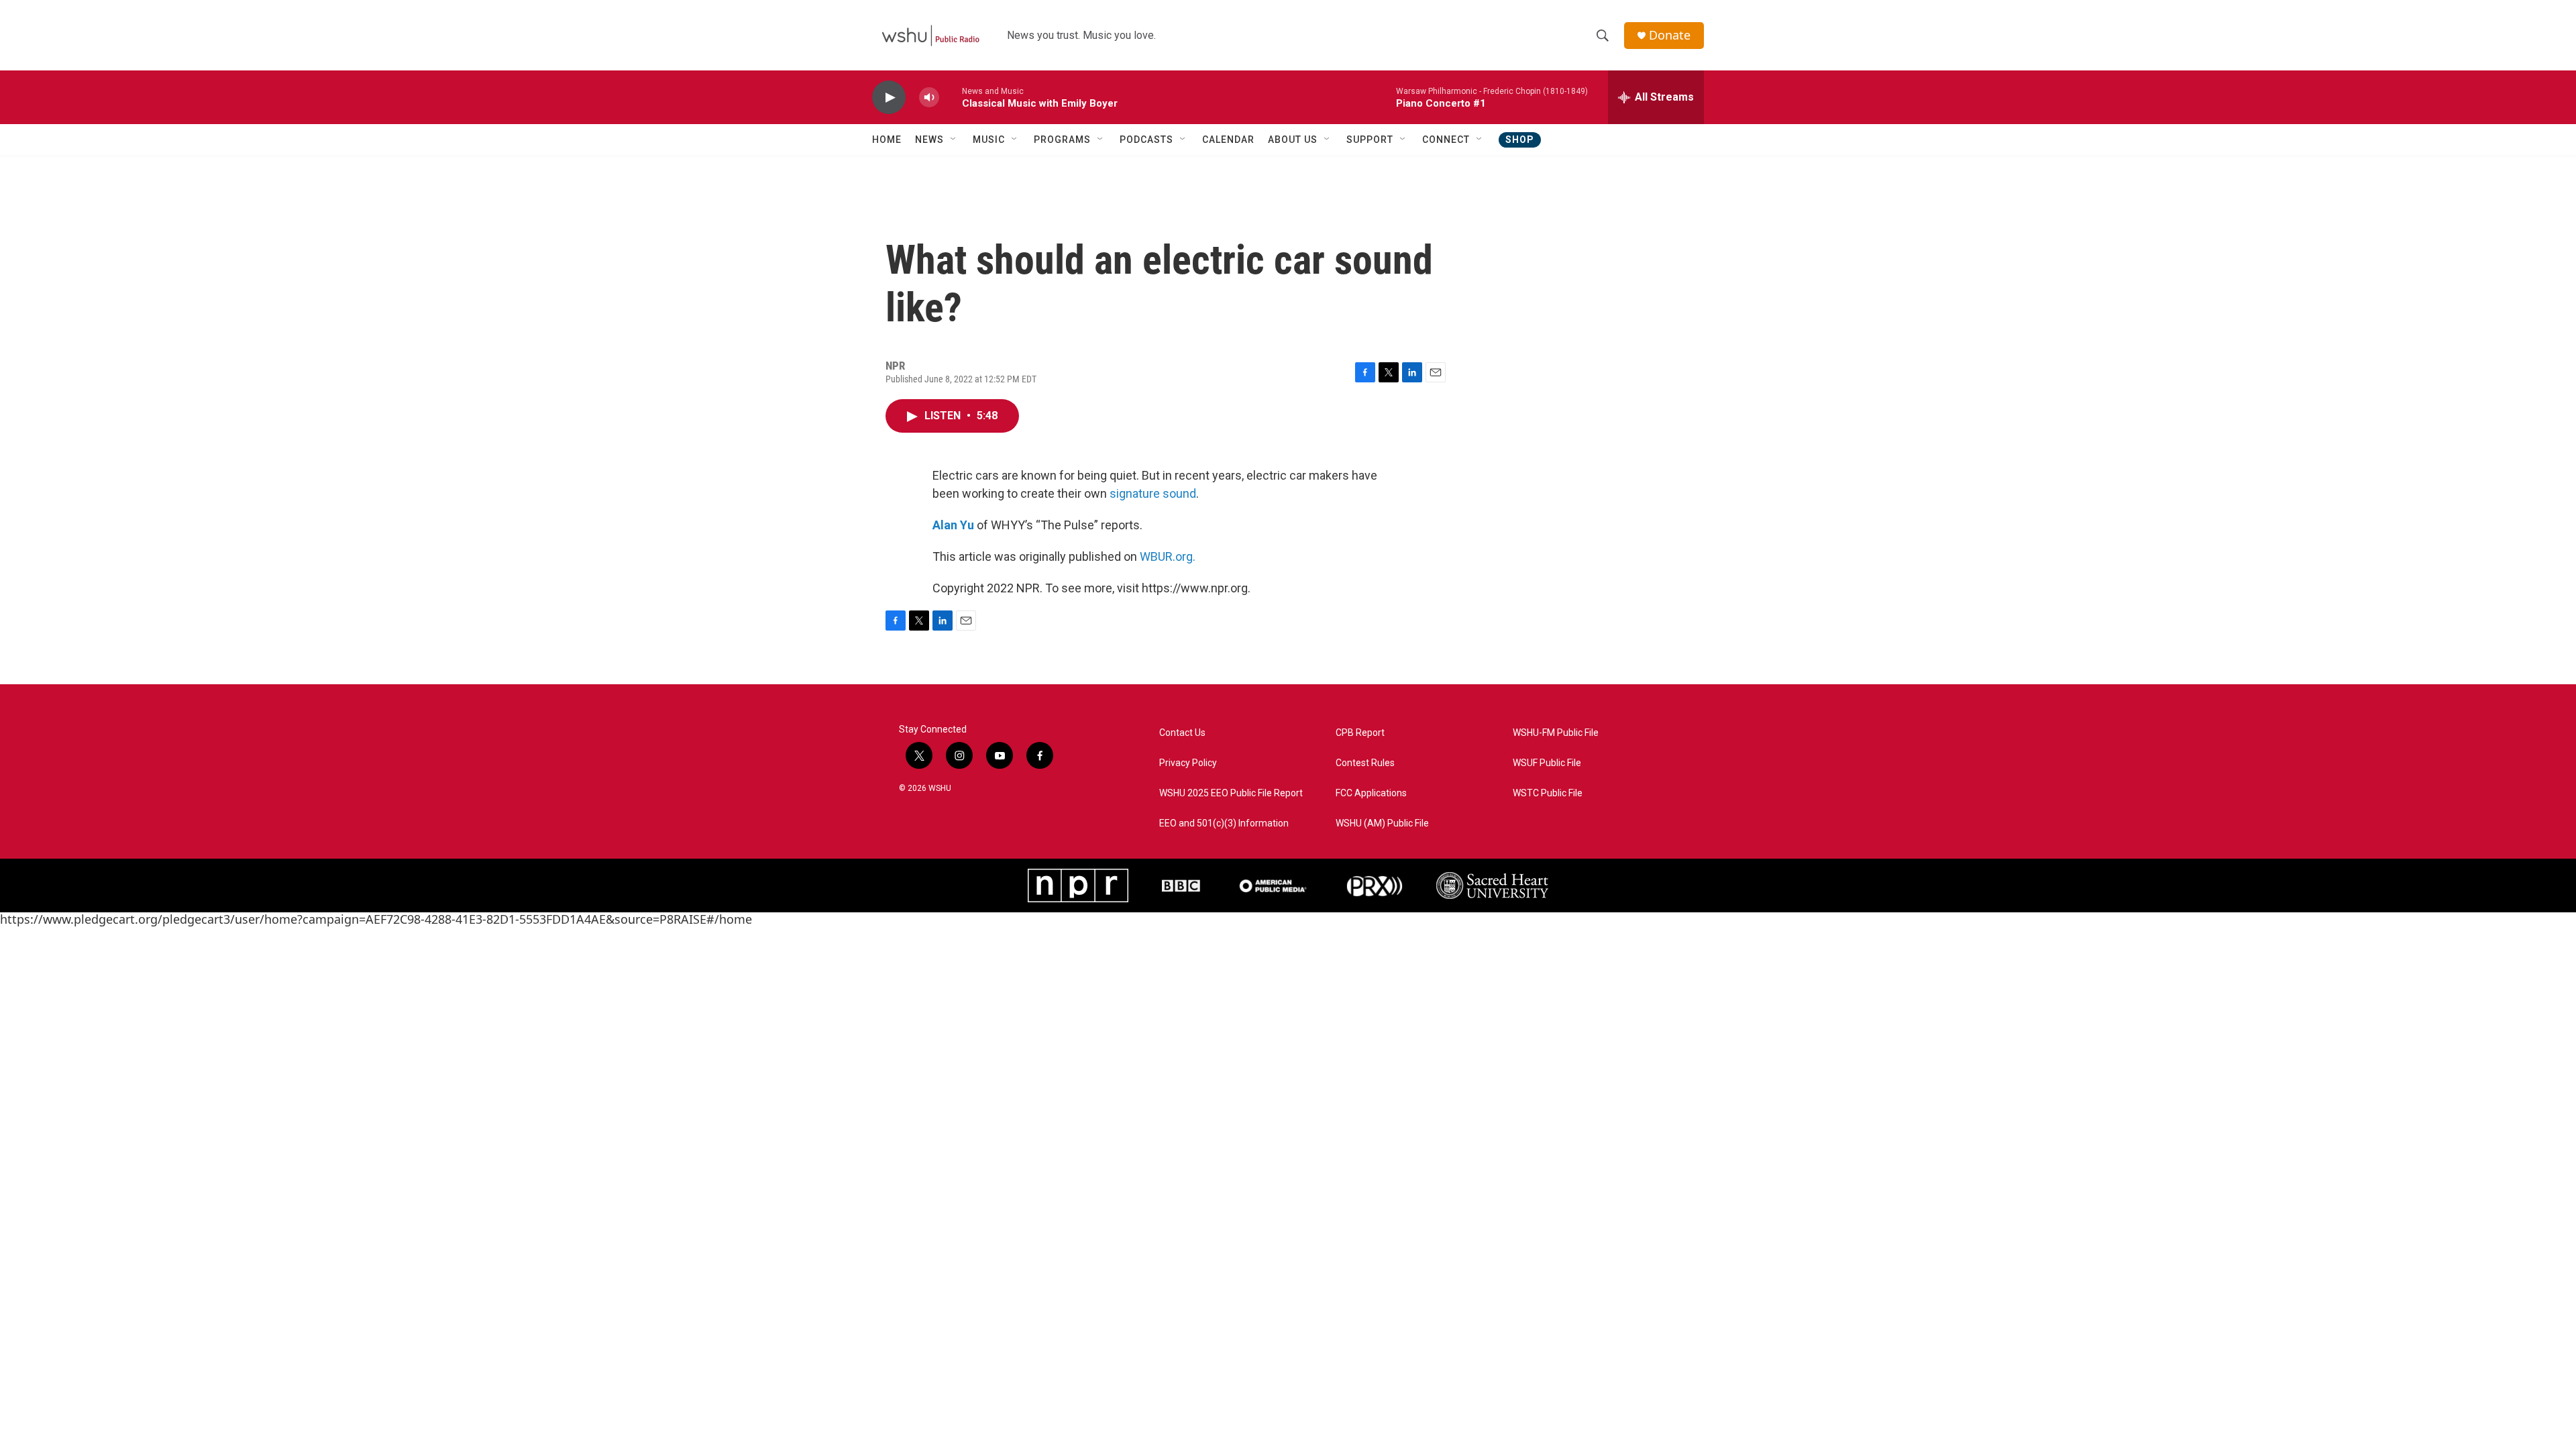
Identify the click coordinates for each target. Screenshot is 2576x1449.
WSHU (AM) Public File (1382, 823)
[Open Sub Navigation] (954, 140)
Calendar (1228, 140)
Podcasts (1146, 140)
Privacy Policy (1188, 763)
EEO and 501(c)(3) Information (1224, 823)
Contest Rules (1365, 763)
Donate (1670, 35)
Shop (1520, 140)
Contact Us (1182, 733)
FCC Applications (1371, 793)
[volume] (929, 98)
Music (989, 140)
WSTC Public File (1548, 793)
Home (887, 140)
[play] (889, 98)
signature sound (1153, 493)
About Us (1293, 140)
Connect (1446, 140)
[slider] (951, 97)
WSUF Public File (1547, 763)
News (929, 140)
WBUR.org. (1168, 556)
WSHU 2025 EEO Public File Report (1231, 793)
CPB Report (1360, 733)
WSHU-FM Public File (1556, 733)
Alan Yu (953, 525)
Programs (1062, 140)
